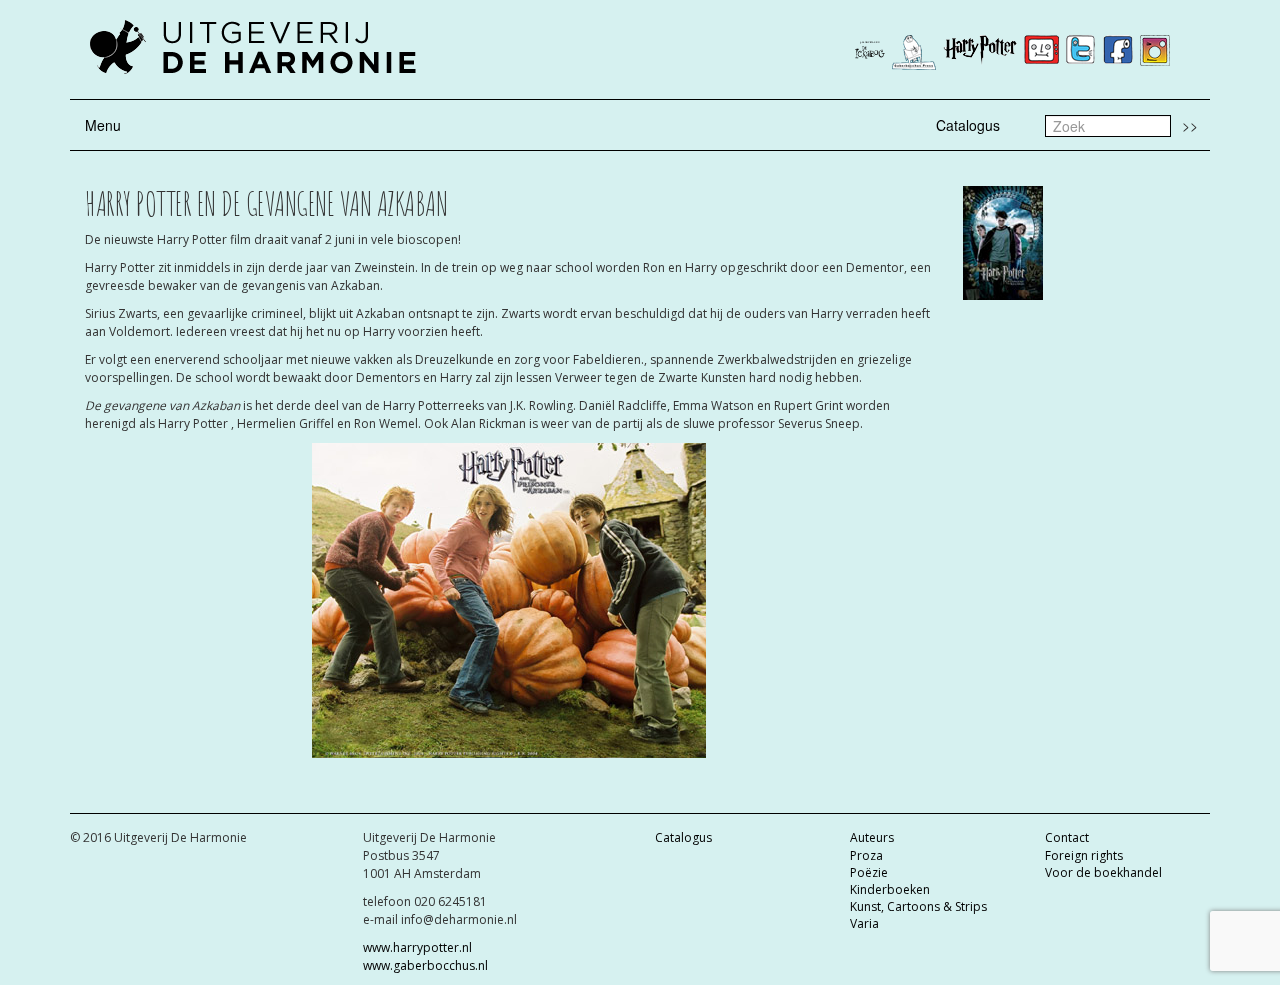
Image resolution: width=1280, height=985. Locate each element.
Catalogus (968, 125)
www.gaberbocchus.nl (425, 965)
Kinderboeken (890, 889)
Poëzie (869, 872)
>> (1190, 125)
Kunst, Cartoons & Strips (918, 906)
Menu (103, 125)
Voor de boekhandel (1103, 872)
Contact (1067, 837)
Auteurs (872, 837)
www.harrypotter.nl (417, 947)
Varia (864, 923)
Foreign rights (1084, 855)
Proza (866, 855)
